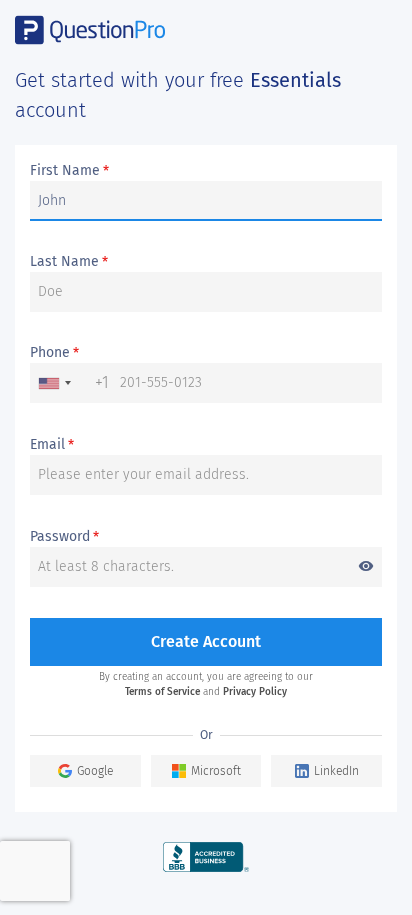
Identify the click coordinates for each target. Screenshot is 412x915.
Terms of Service (162, 692)
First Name (69, 171)
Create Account (206, 641)
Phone (54, 353)
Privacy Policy (255, 692)
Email (52, 445)
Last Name (69, 262)
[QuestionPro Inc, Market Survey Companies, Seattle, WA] (206, 856)
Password (202, 537)
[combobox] (70, 383)
